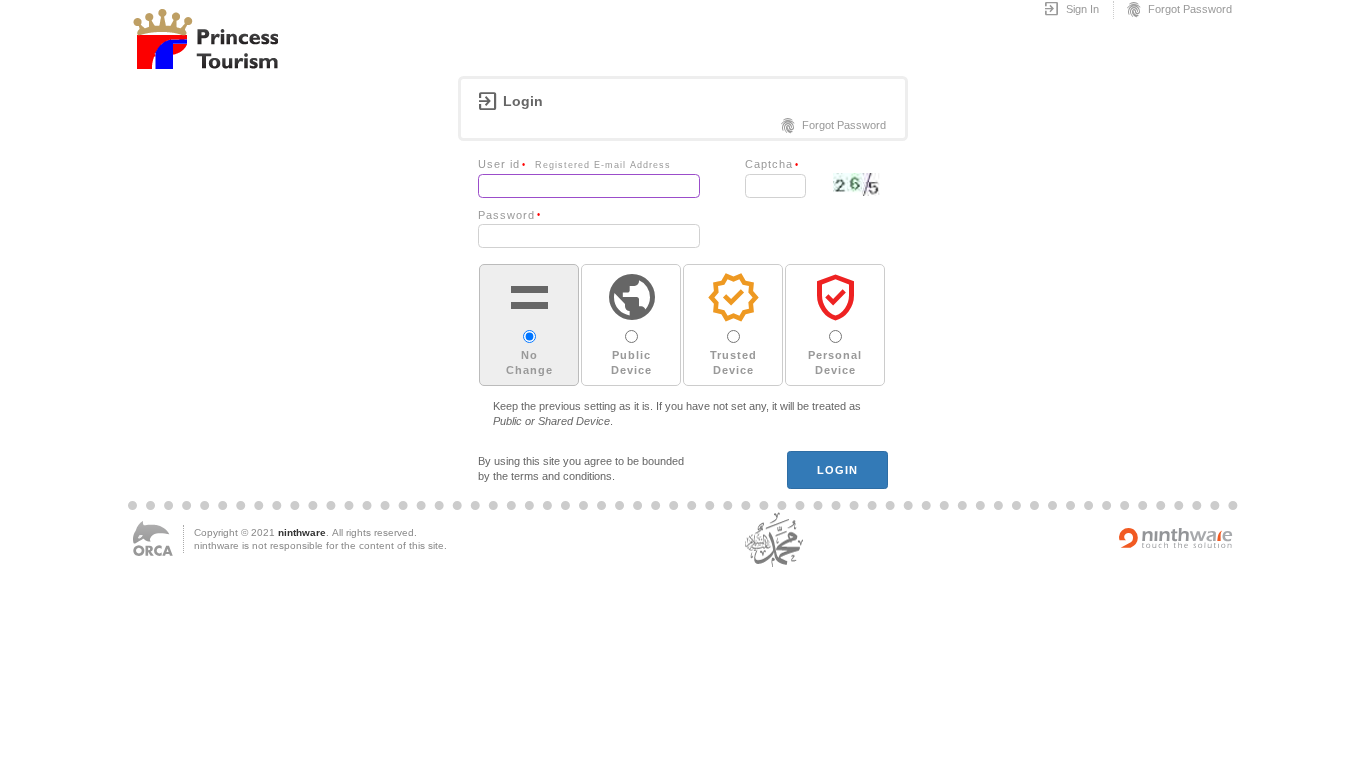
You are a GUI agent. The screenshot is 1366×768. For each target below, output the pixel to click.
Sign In (1071, 10)
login (838, 470)
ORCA (153, 538)
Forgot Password (1178, 10)
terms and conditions (561, 476)
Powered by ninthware (1176, 538)
